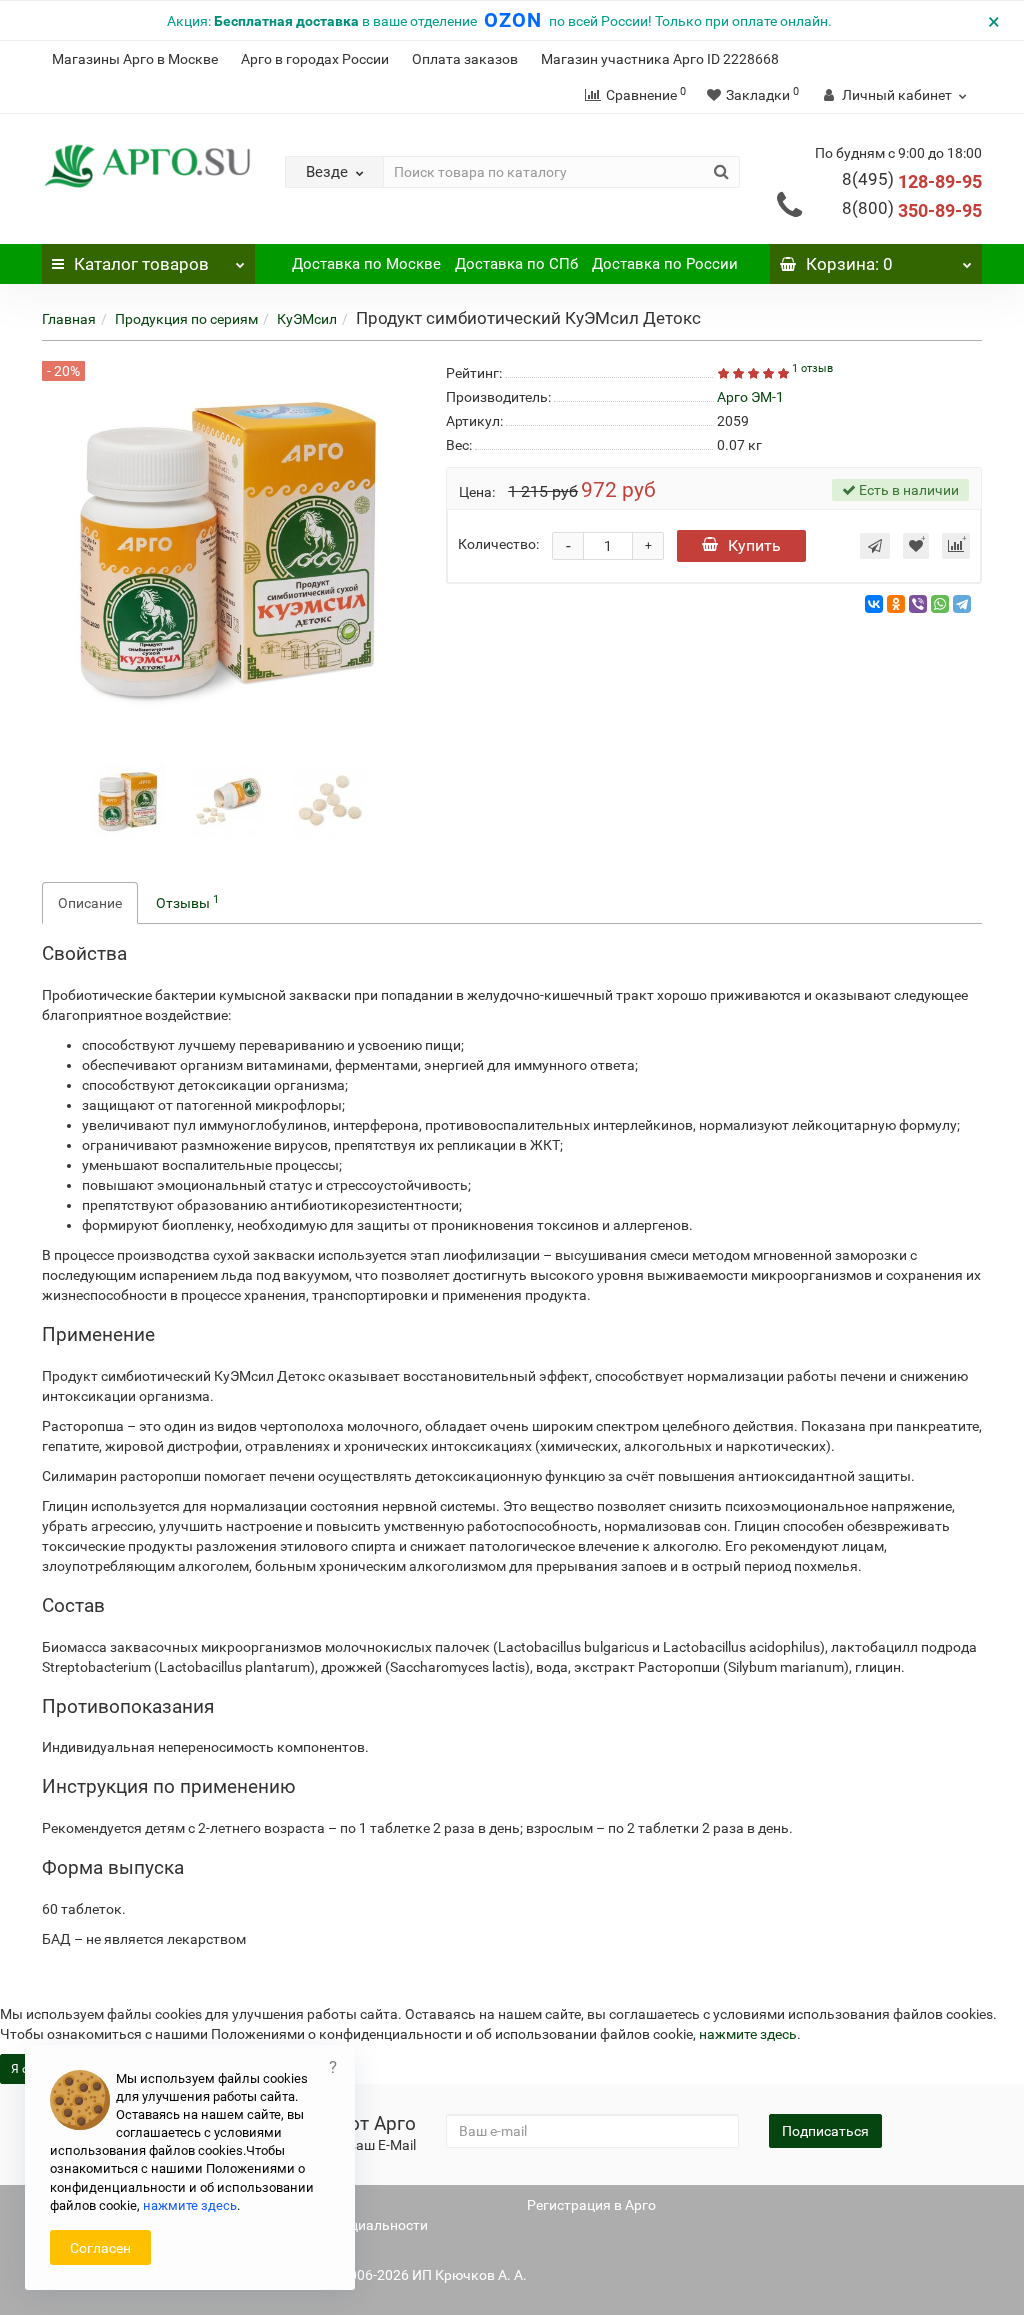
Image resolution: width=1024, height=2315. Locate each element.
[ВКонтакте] (874, 604)
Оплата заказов (465, 59)
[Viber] (918, 604)
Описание (90, 903)
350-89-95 (912, 210)
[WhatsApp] (940, 604)
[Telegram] (962, 604)
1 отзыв (812, 368)
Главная (69, 319)
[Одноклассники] (896, 604)
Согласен (100, 2248)
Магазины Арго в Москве (135, 59)
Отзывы (187, 902)
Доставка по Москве (366, 264)
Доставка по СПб (516, 264)
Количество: (498, 544)
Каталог (141, 264)
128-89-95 (912, 181)
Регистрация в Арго (591, 2205)
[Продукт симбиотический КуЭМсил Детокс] (128, 800)
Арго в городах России (315, 59)
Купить (754, 545)
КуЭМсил (307, 319)
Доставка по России (665, 264)
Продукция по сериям (186, 319)
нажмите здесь (748, 2034)
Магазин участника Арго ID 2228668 (660, 59)
